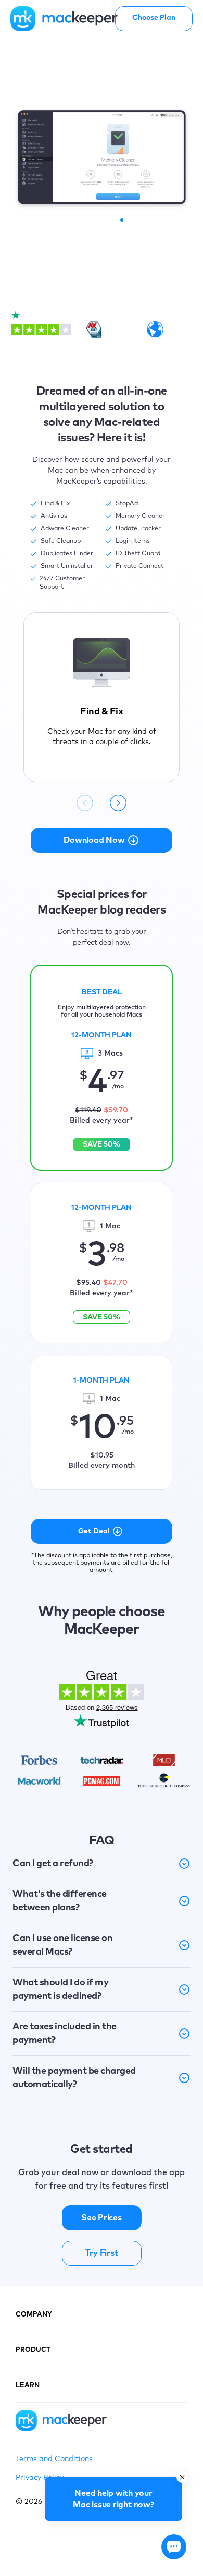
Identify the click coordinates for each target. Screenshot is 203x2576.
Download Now (94, 840)
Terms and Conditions (54, 2459)
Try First (102, 2253)
